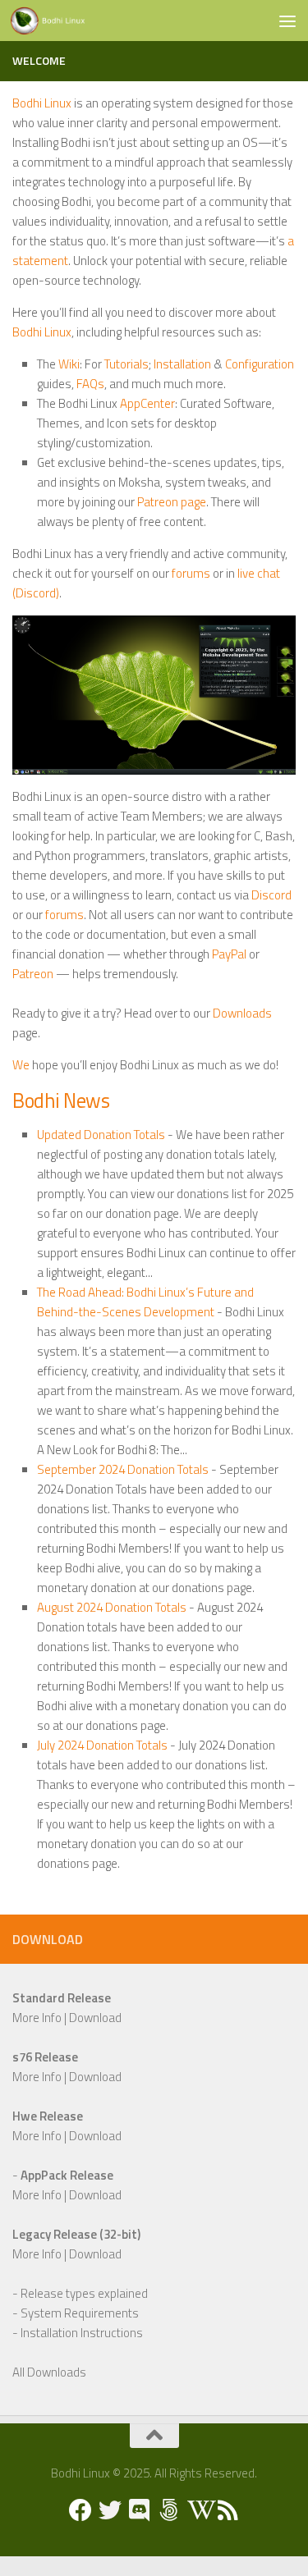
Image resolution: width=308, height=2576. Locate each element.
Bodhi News (61, 1100)
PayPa (228, 954)
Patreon (33, 974)
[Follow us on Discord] (140, 2510)
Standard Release (62, 1998)
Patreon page (172, 502)
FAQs (90, 384)
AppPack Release (67, 2175)
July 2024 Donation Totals (102, 1745)
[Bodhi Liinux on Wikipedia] (199, 2510)
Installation (182, 364)
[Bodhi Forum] (169, 2510)
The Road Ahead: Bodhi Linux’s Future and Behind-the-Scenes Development (145, 1302)
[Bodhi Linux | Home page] (60, 21)
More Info (37, 2018)
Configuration (260, 364)
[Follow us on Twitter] (110, 2510)
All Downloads (49, 2372)
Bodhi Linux (42, 103)
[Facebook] (80, 2510)
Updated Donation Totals (101, 1135)
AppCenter (147, 403)
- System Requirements (76, 2313)
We (21, 1065)
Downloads (242, 1013)
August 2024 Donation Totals (112, 1607)
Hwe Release (48, 2116)
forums (191, 573)
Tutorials (126, 364)
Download (95, 2018)
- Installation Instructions (78, 2333)
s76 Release (45, 2057)
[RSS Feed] (228, 2510)
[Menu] (287, 21)
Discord (271, 895)
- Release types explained (80, 2293)
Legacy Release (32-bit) (76, 2234)
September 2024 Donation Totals (123, 1469)
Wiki (69, 364)
